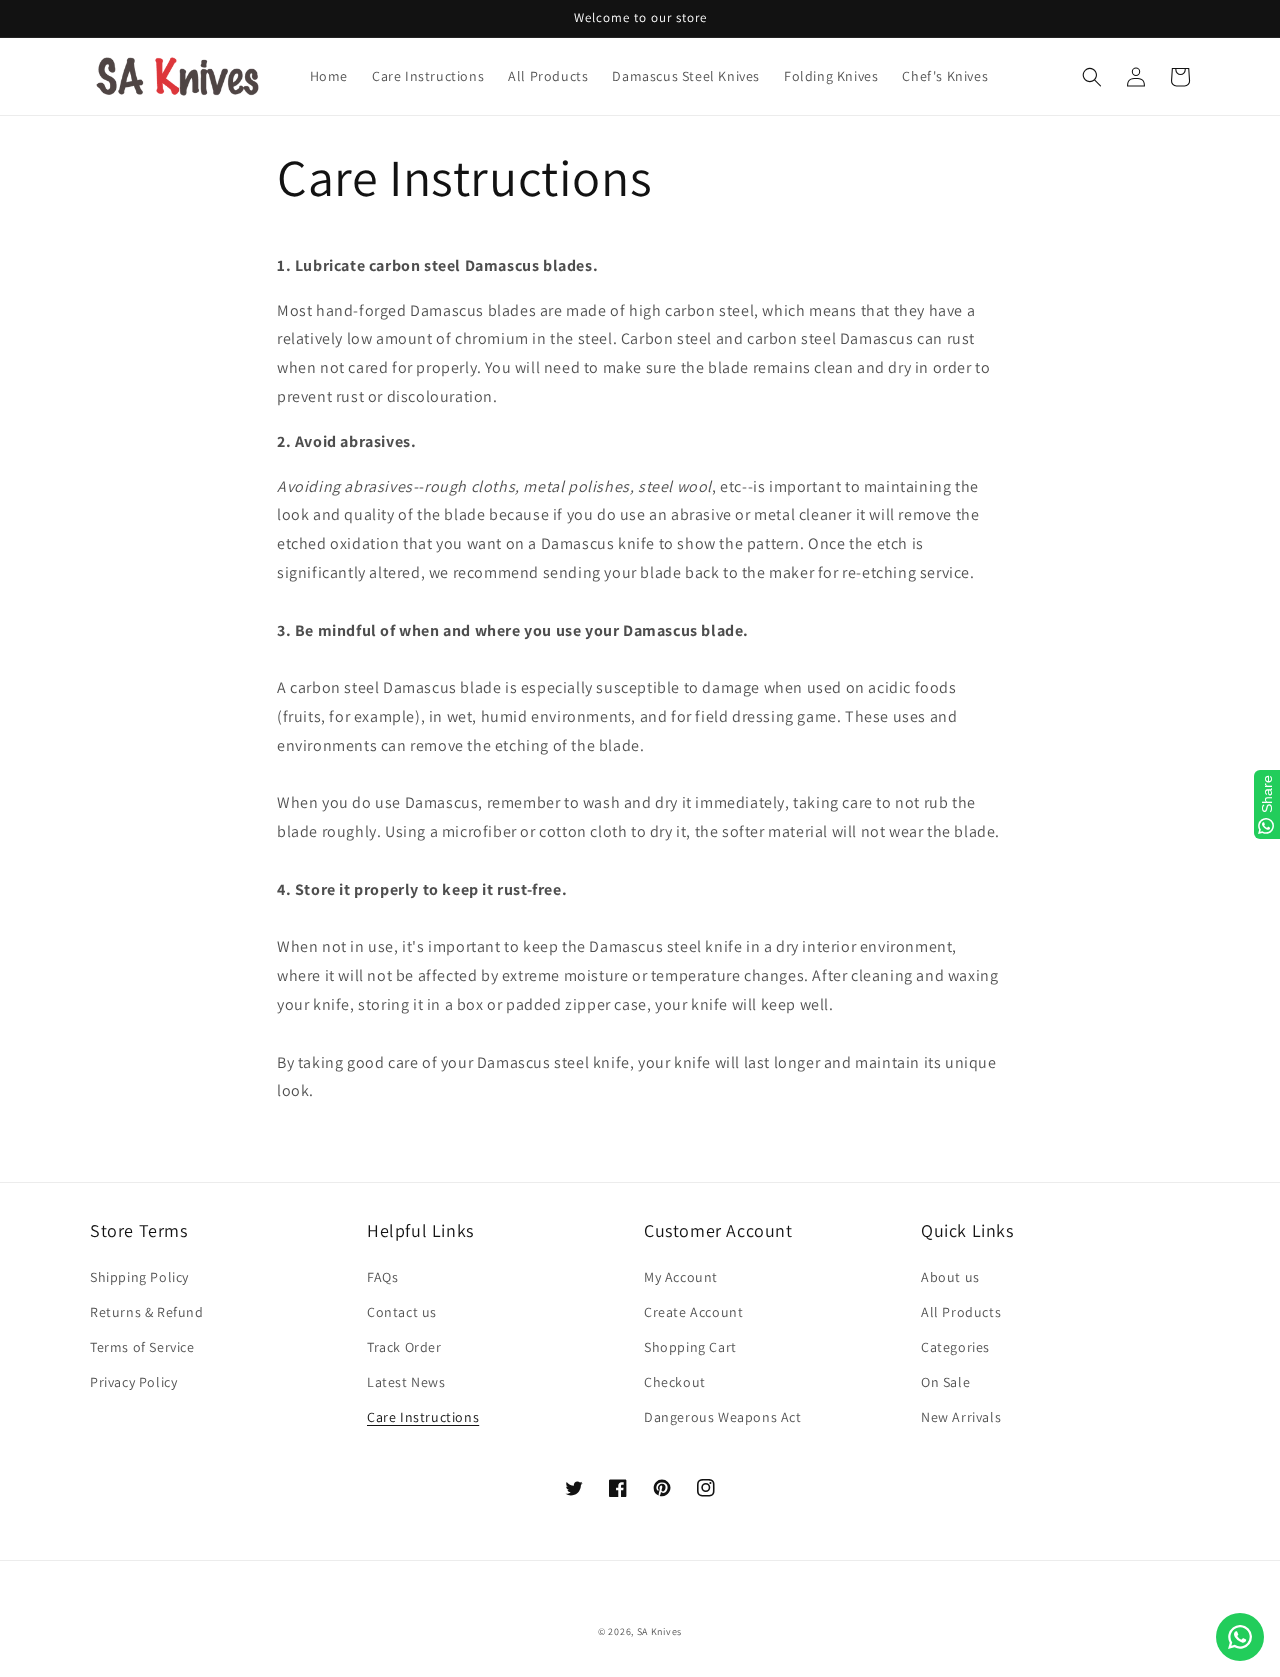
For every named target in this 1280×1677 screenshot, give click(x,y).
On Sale (945, 1382)
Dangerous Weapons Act (723, 1417)
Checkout (675, 1382)
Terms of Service (142, 1347)
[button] (1092, 77)
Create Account (693, 1312)
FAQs (382, 1277)
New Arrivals (961, 1417)
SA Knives (659, 1631)
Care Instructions (423, 1417)
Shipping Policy (139, 1277)
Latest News (406, 1382)
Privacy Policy (133, 1382)
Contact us (402, 1312)
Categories (955, 1347)
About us (950, 1277)
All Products (961, 1312)
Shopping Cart (690, 1347)
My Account (681, 1277)
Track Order (404, 1347)
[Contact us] (1240, 1637)
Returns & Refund (147, 1312)
